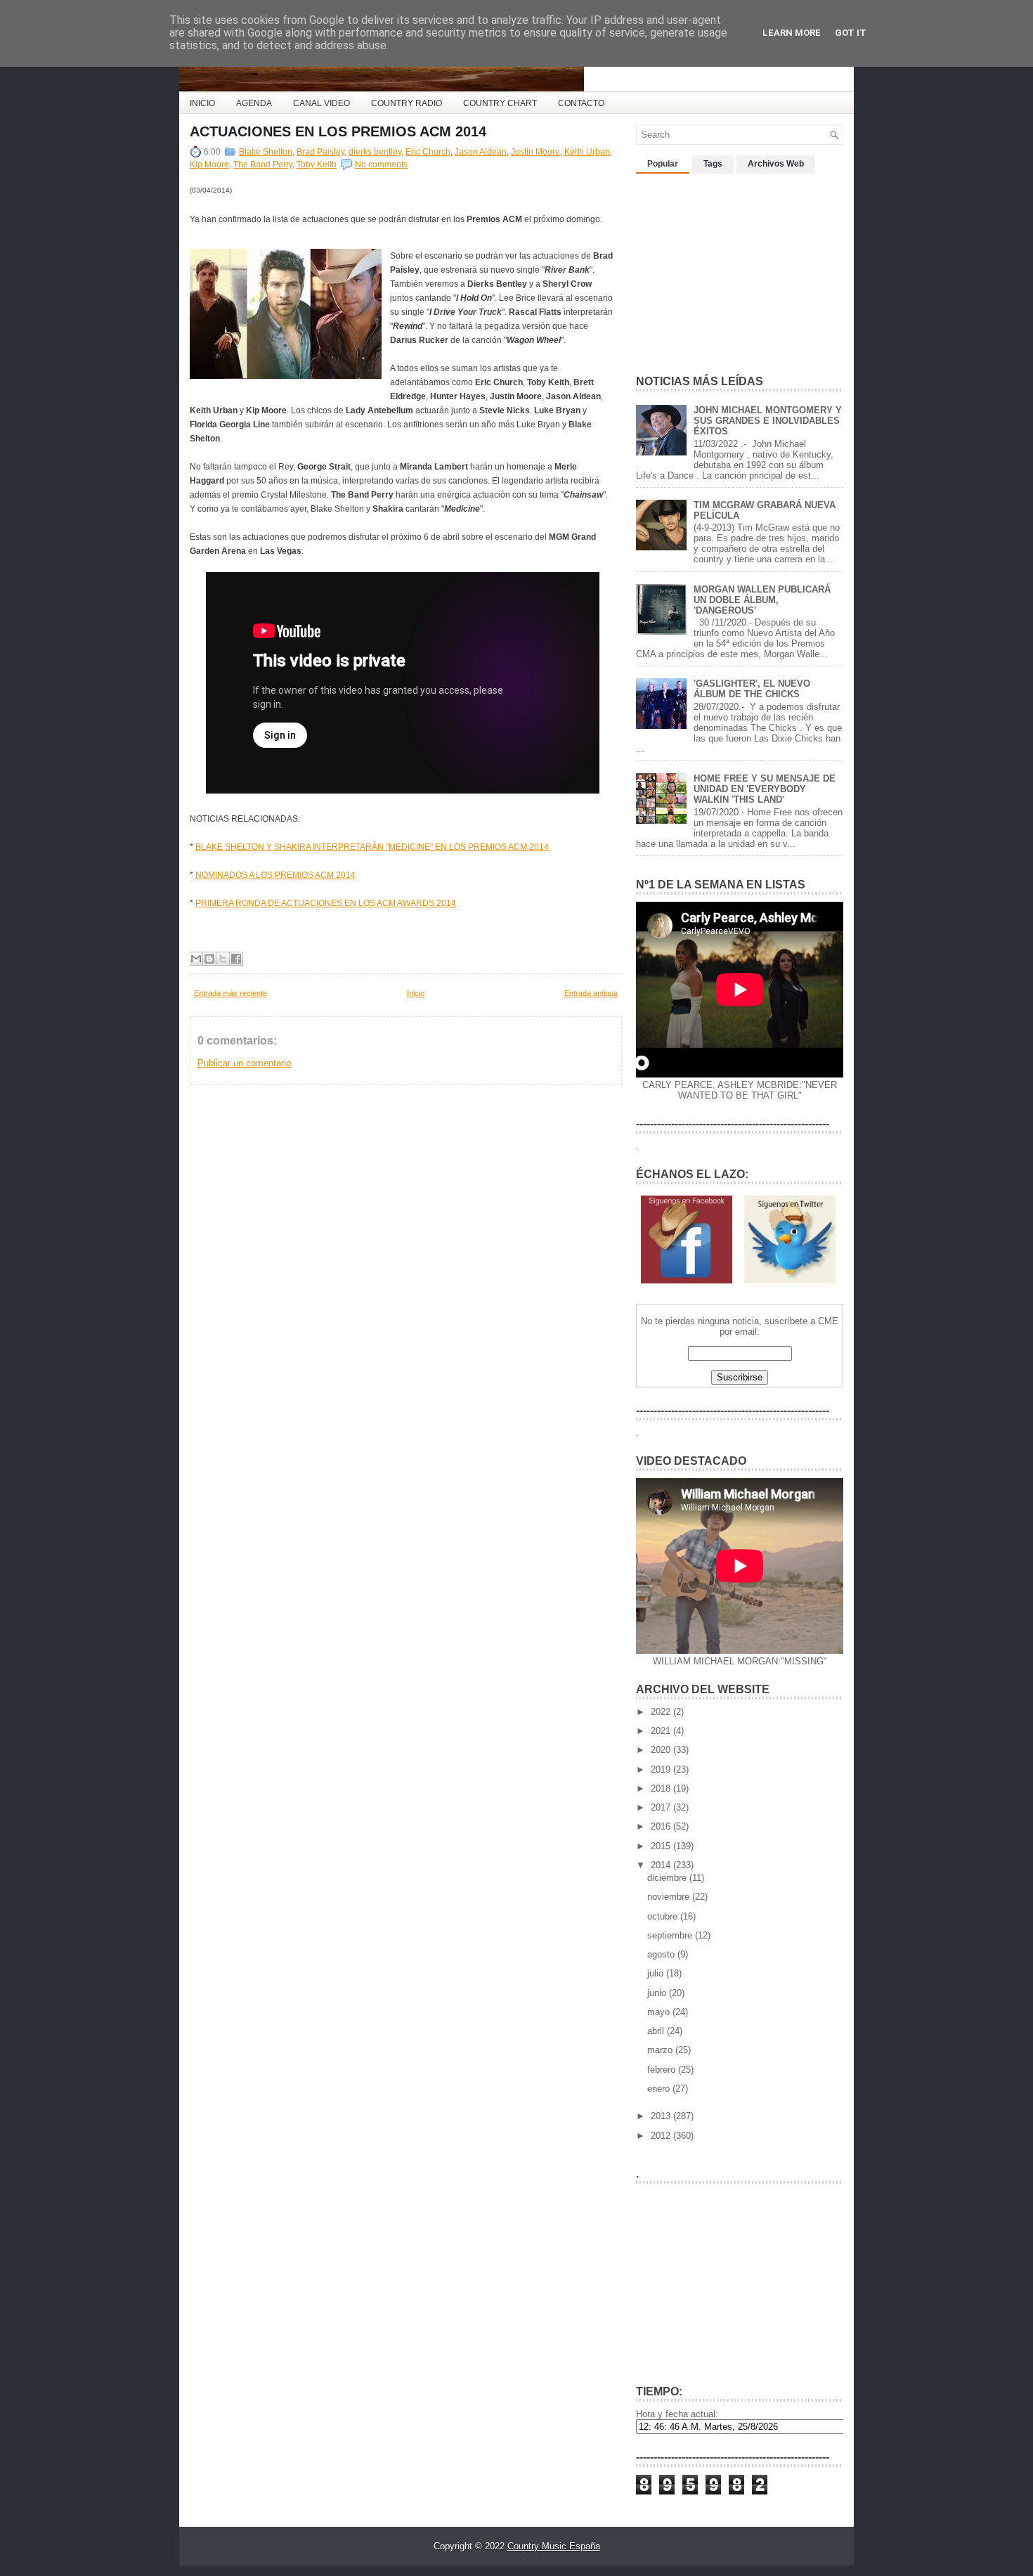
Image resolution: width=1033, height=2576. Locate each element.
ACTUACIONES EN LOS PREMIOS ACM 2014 (338, 131)
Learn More (792, 33)
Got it (851, 33)
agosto (662, 1954)
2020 (662, 1750)
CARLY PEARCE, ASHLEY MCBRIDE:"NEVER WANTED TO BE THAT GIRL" (740, 1090)
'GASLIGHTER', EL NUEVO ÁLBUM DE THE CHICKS (752, 689)
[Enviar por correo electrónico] (196, 959)
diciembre (668, 1878)
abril (657, 2031)
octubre (664, 1916)
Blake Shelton (266, 152)
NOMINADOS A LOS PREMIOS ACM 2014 (275, 875)
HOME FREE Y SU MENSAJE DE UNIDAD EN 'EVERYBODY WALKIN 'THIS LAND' (765, 789)
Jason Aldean (481, 152)
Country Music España (554, 2546)
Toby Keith (317, 164)
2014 (662, 1865)
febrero (663, 2070)
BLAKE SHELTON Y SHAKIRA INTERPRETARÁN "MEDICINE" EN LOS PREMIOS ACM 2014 (372, 847)
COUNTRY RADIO (407, 103)
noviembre (670, 1897)
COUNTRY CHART (500, 103)
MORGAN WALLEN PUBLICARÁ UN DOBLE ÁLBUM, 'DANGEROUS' (762, 600)
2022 (662, 1712)
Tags (713, 164)
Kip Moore (209, 164)
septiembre (671, 1935)
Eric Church (428, 152)
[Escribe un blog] (209, 959)
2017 (662, 1807)
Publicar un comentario (244, 1063)
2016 (662, 1826)
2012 (662, 2136)
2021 (662, 1731)
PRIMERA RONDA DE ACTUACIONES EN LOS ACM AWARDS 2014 (326, 903)
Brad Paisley (320, 152)
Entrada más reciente (230, 993)
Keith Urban (587, 152)
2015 (662, 1846)
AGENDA (254, 103)
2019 (662, 1769)
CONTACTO (581, 103)
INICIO (202, 103)
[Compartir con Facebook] (236, 959)
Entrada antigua (591, 993)
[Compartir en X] (223, 959)
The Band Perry (263, 164)
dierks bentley (375, 152)
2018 (662, 1788)
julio (657, 1973)
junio (658, 1993)
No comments (381, 164)
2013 (662, 2116)
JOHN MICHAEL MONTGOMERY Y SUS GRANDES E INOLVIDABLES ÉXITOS (768, 421)
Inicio (416, 993)
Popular (663, 164)
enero (660, 2089)
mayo (660, 2012)
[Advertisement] (354, 930)
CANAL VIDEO (321, 103)
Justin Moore (535, 152)
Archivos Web (776, 164)
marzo (661, 2050)
